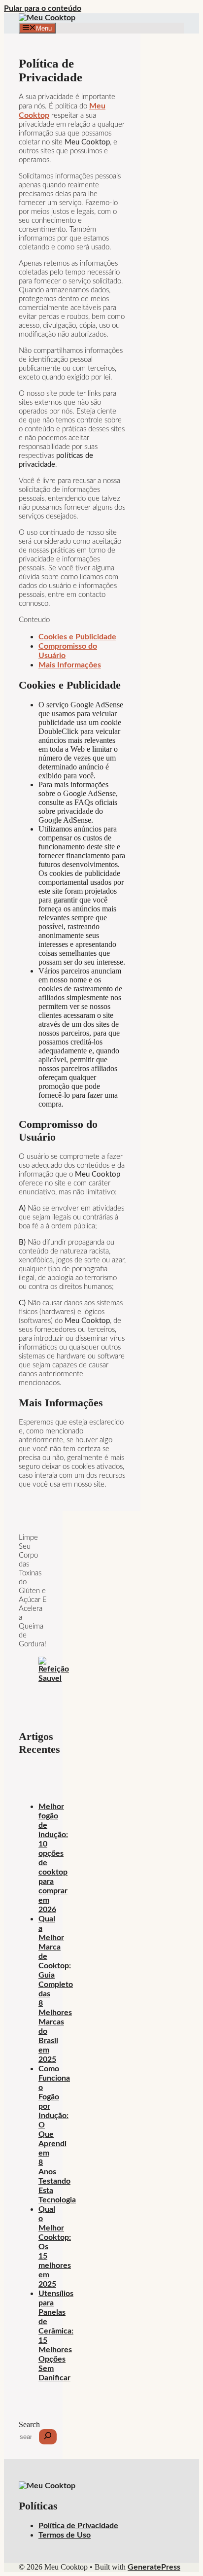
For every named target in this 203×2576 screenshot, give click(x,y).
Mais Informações (70, 665)
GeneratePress (154, 2567)
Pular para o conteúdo (43, 8)
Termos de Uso (65, 2535)
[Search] (48, 2437)
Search (29, 2424)
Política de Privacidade (78, 2526)
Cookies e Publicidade (77, 637)
